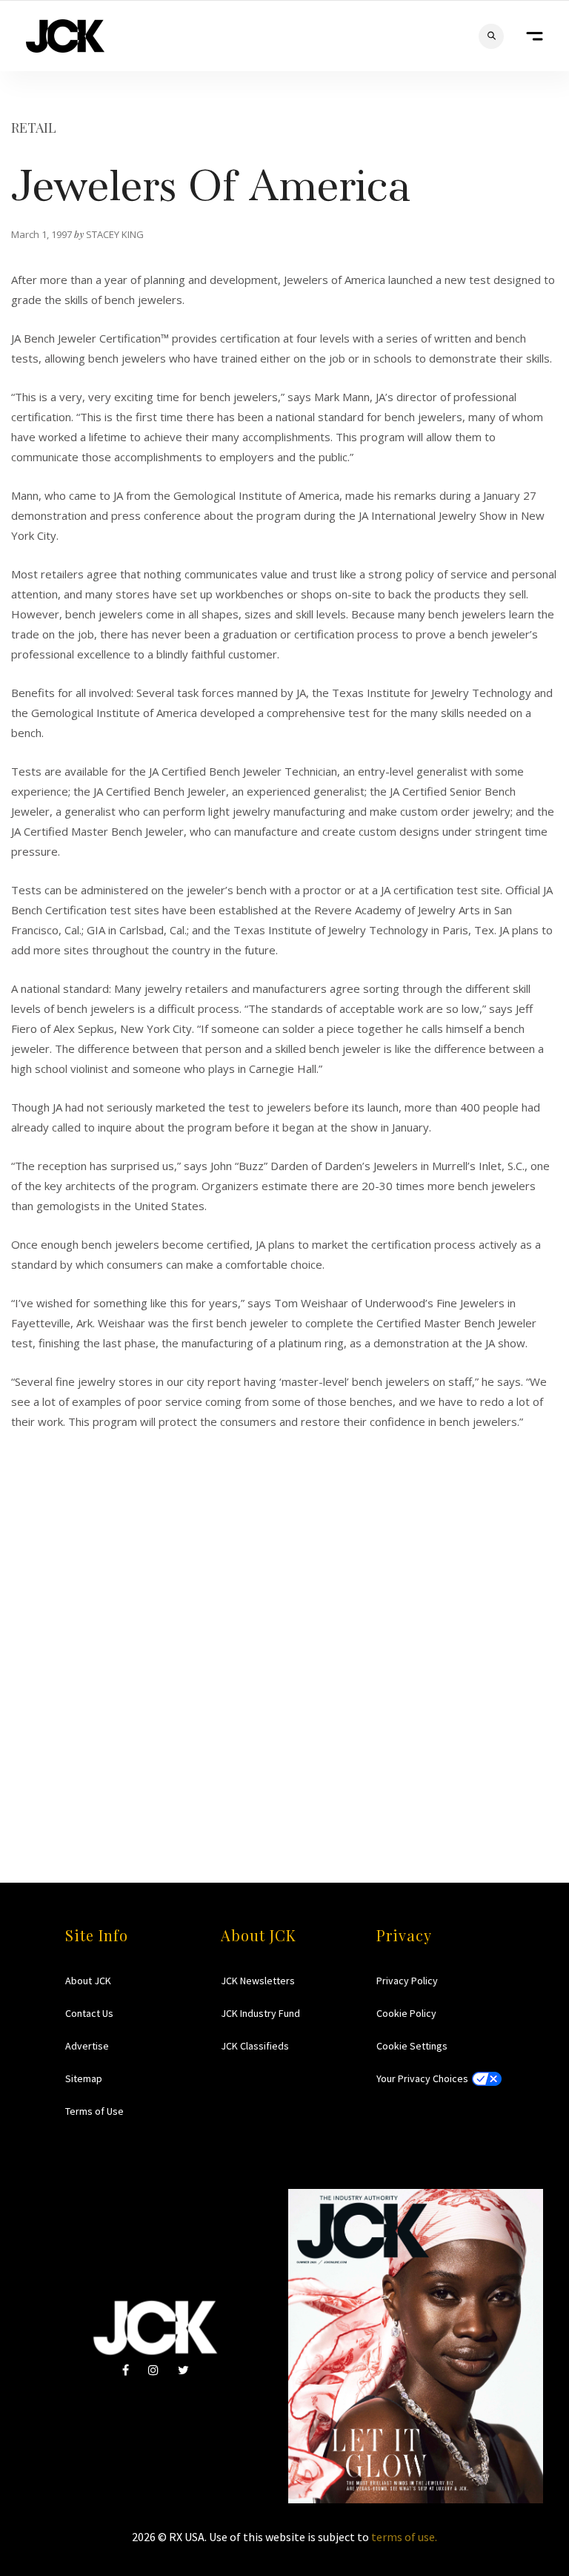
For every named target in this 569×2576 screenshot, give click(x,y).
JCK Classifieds (255, 2046)
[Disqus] (284, 1617)
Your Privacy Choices (422, 2078)
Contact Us (89, 2013)
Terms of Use (94, 2111)
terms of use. (404, 2537)
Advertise (87, 2046)
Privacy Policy (407, 1981)
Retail (34, 128)
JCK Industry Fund (260, 2013)
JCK (65, 36)
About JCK (88, 1981)
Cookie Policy (406, 2013)
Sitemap (84, 2078)
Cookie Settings (412, 2046)
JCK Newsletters (258, 1981)
